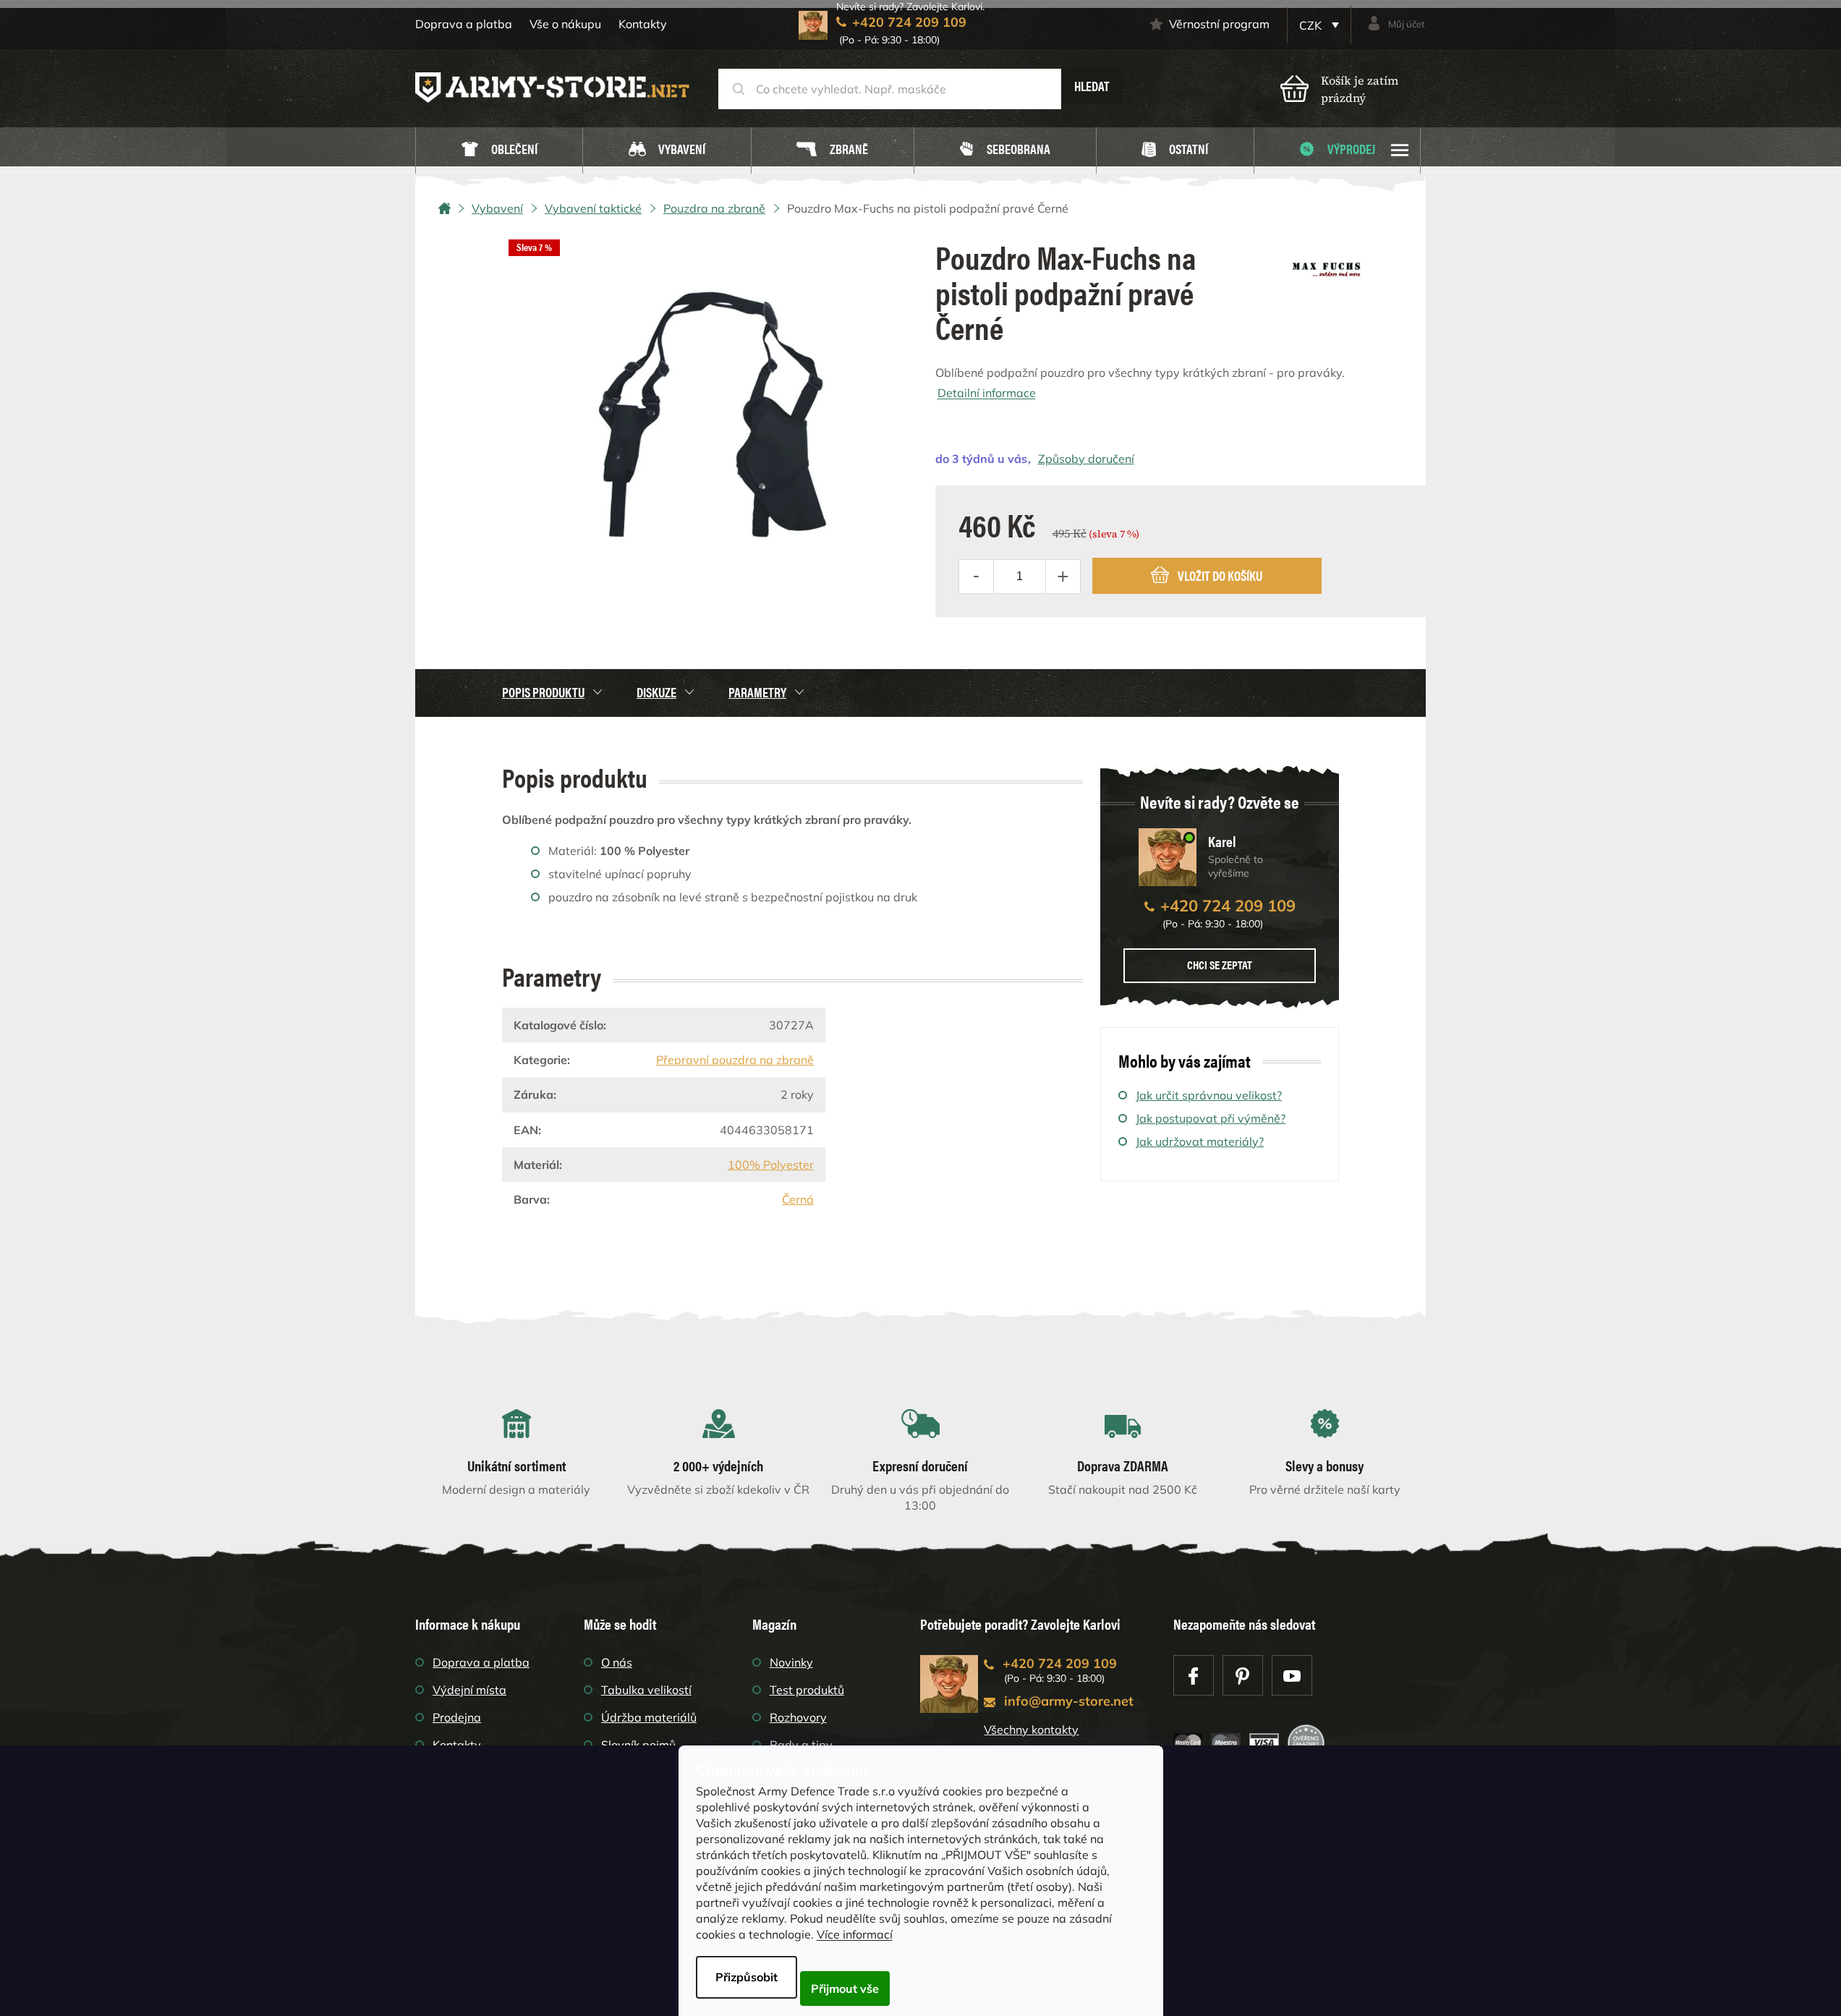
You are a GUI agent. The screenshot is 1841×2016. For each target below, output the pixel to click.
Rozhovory (798, 1717)
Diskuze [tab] (656, 692)
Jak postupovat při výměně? (1211, 1118)
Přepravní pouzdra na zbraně (735, 1060)
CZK (1312, 25)
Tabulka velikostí (646, 1690)
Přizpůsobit (747, 1977)
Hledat (1092, 86)
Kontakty (643, 24)
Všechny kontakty (1031, 1730)
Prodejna (457, 1717)
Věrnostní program (1219, 24)
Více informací (855, 1934)
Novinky (791, 1662)
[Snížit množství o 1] (977, 577)
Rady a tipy (801, 1745)
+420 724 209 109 (1228, 906)
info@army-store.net (1069, 1701)
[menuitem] (499, 151)
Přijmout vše (845, 1989)
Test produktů (807, 1690)
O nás (617, 1662)
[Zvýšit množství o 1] (1063, 577)
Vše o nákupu (565, 24)
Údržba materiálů (649, 1717)
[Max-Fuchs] (1327, 264)
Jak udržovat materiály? (1200, 1141)
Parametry (757, 692)
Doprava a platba (464, 24)
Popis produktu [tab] (543, 692)
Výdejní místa (469, 1690)
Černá (798, 1199)
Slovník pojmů (638, 1745)
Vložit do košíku (1220, 575)
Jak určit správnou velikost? (1209, 1095)
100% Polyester (771, 1165)
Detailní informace (987, 393)
